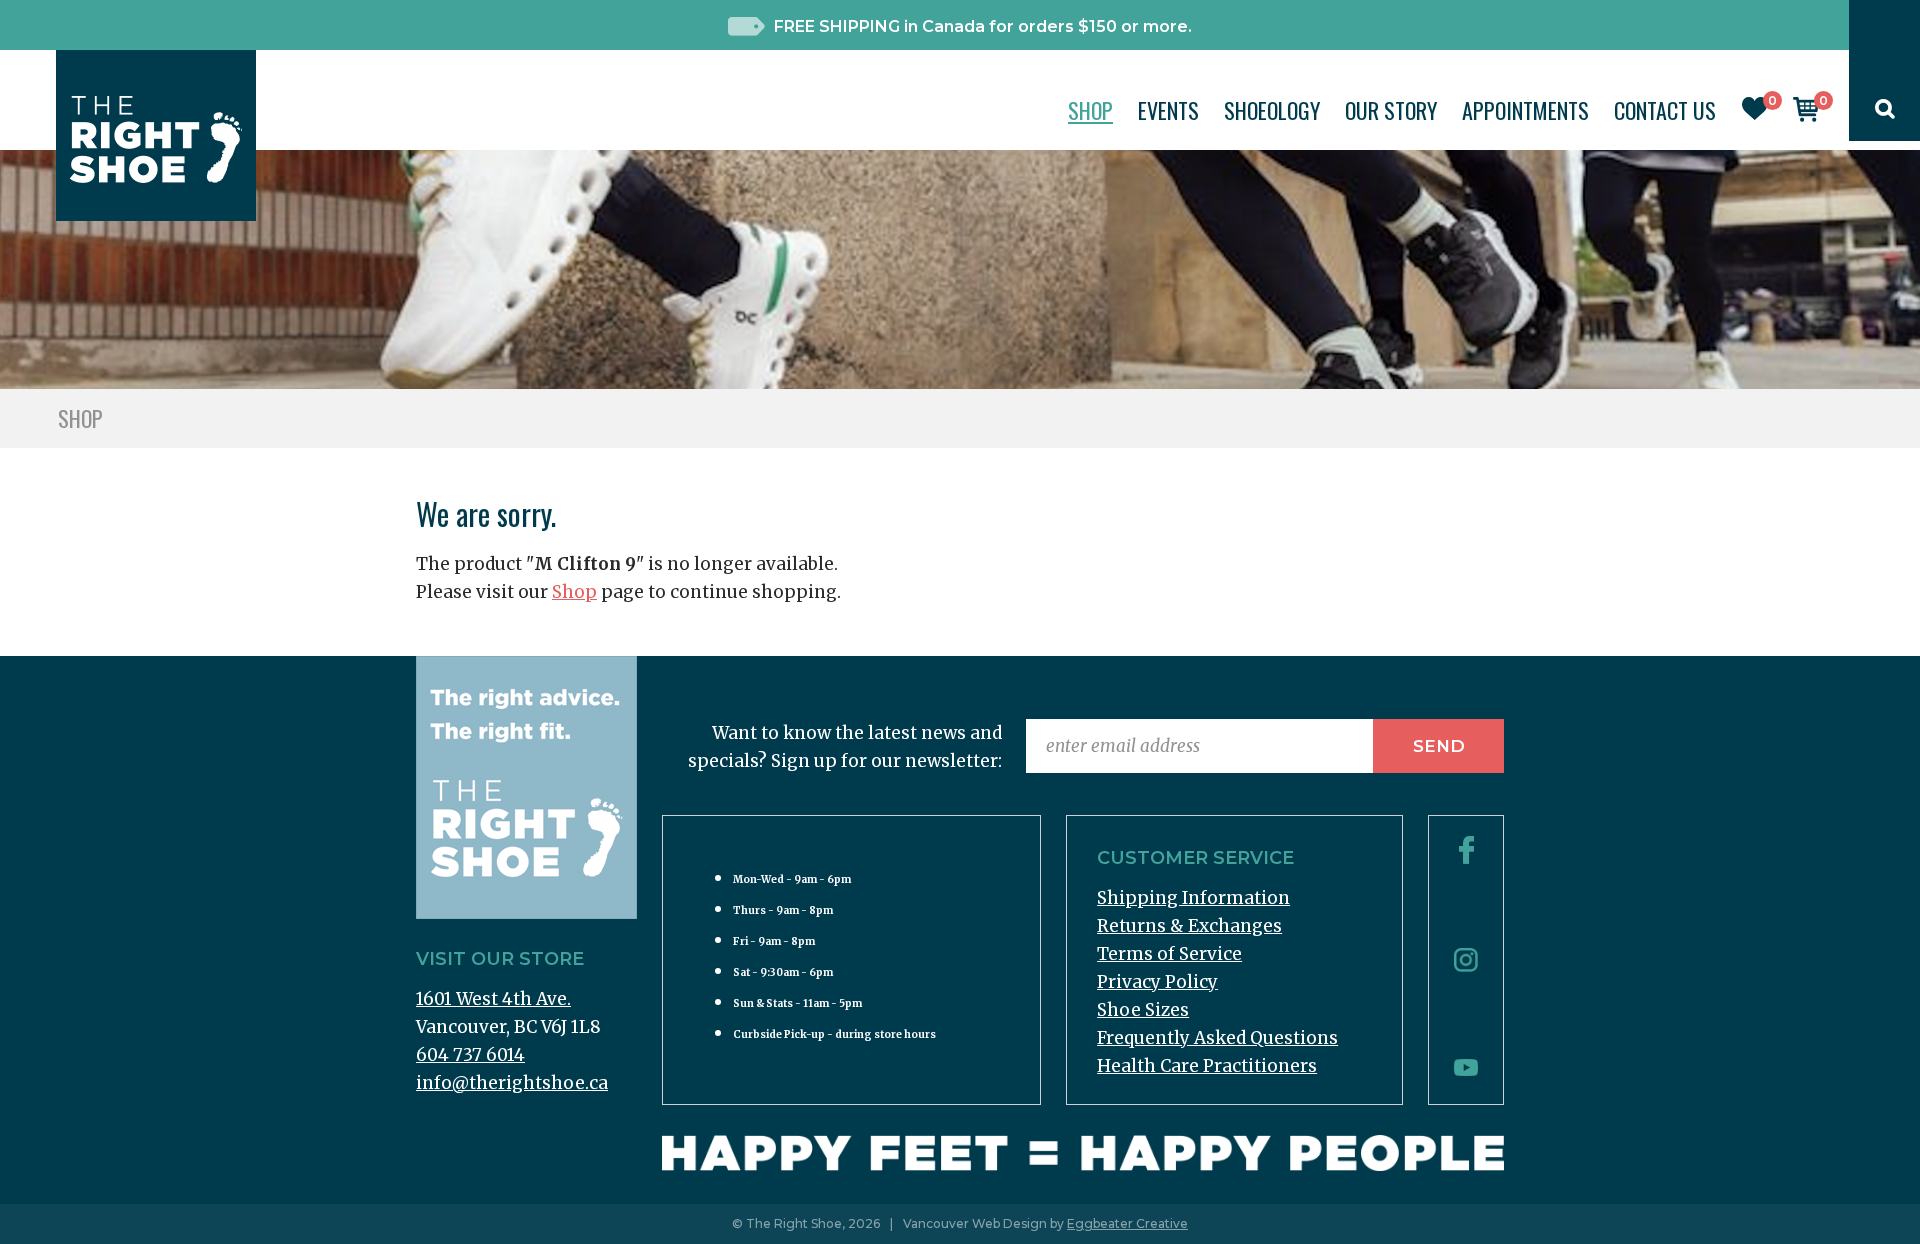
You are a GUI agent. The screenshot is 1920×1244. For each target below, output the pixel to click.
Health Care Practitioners (1207, 1066)
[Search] (1885, 113)
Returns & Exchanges (1189, 926)
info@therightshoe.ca (512, 1083)
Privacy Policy (1157, 982)
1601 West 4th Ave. (493, 999)
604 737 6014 (470, 1055)
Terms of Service (1169, 954)
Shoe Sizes (1143, 1010)
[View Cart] (1806, 116)
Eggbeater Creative (1127, 1223)
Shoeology (1272, 110)
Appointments (1525, 110)
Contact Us (1665, 110)
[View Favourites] (1755, 114)
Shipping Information (1193, 898)
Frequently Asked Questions (1217, 1038)
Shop (1090, 110)
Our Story (1391, 110)
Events (1168, 110)
